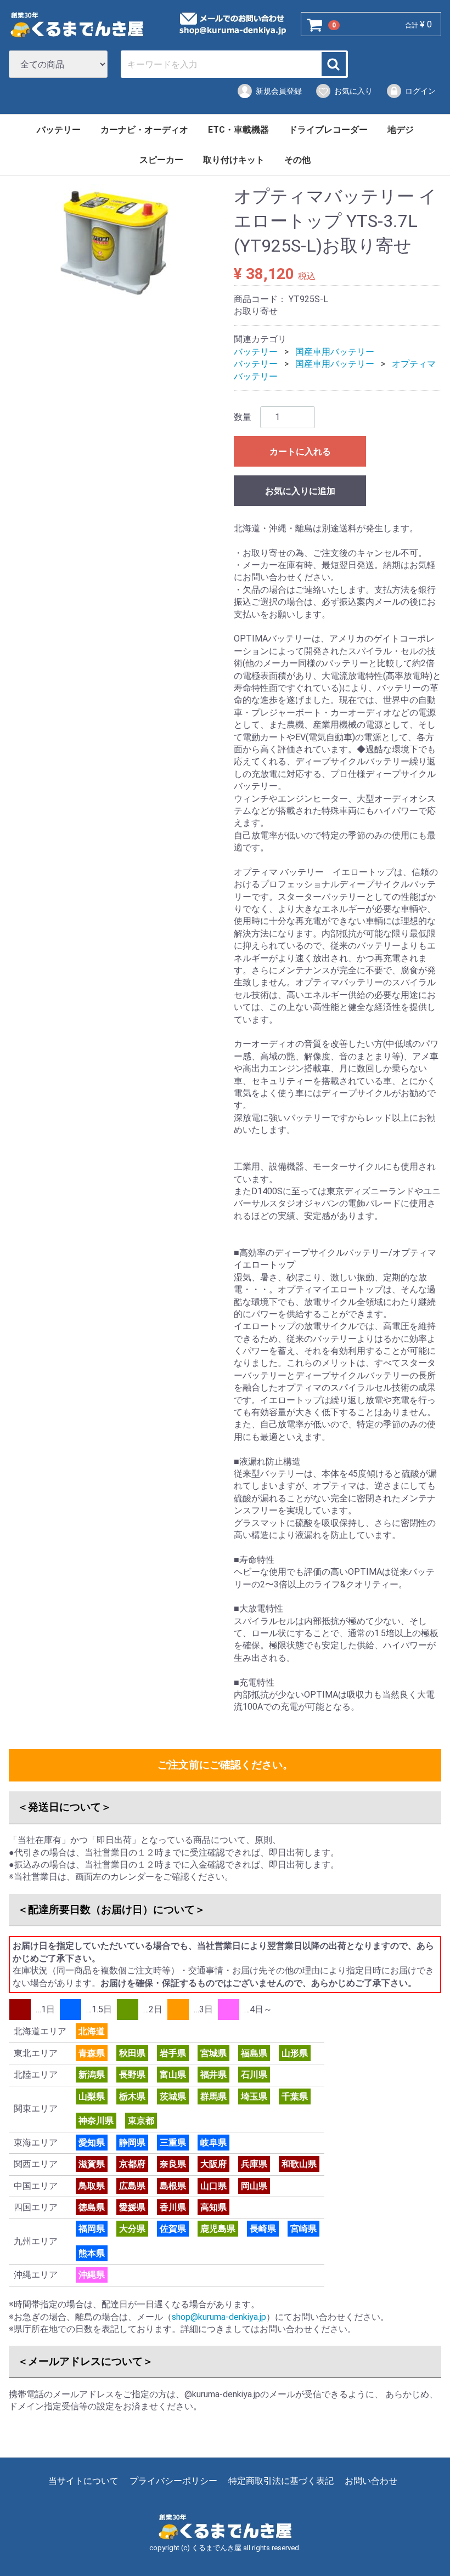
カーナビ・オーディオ (144, 130)
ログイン (420, 91)
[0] (315, 25)
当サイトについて (83, 2481)
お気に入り (353, 91)
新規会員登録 (279, 91)
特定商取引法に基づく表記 (281, 2481)
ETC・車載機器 (238, 130)
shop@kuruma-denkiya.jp (219, 2317)
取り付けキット (234, 160)
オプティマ (414, 364)
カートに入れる (300, 452)
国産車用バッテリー (335, 352)
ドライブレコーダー (328, 130)
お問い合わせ (371, 2481)
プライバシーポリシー (173, 2481)
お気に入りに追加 (300, 491)
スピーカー (161, 160)
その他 (297, 160)
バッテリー (59, 130)
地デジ (401, 130)
